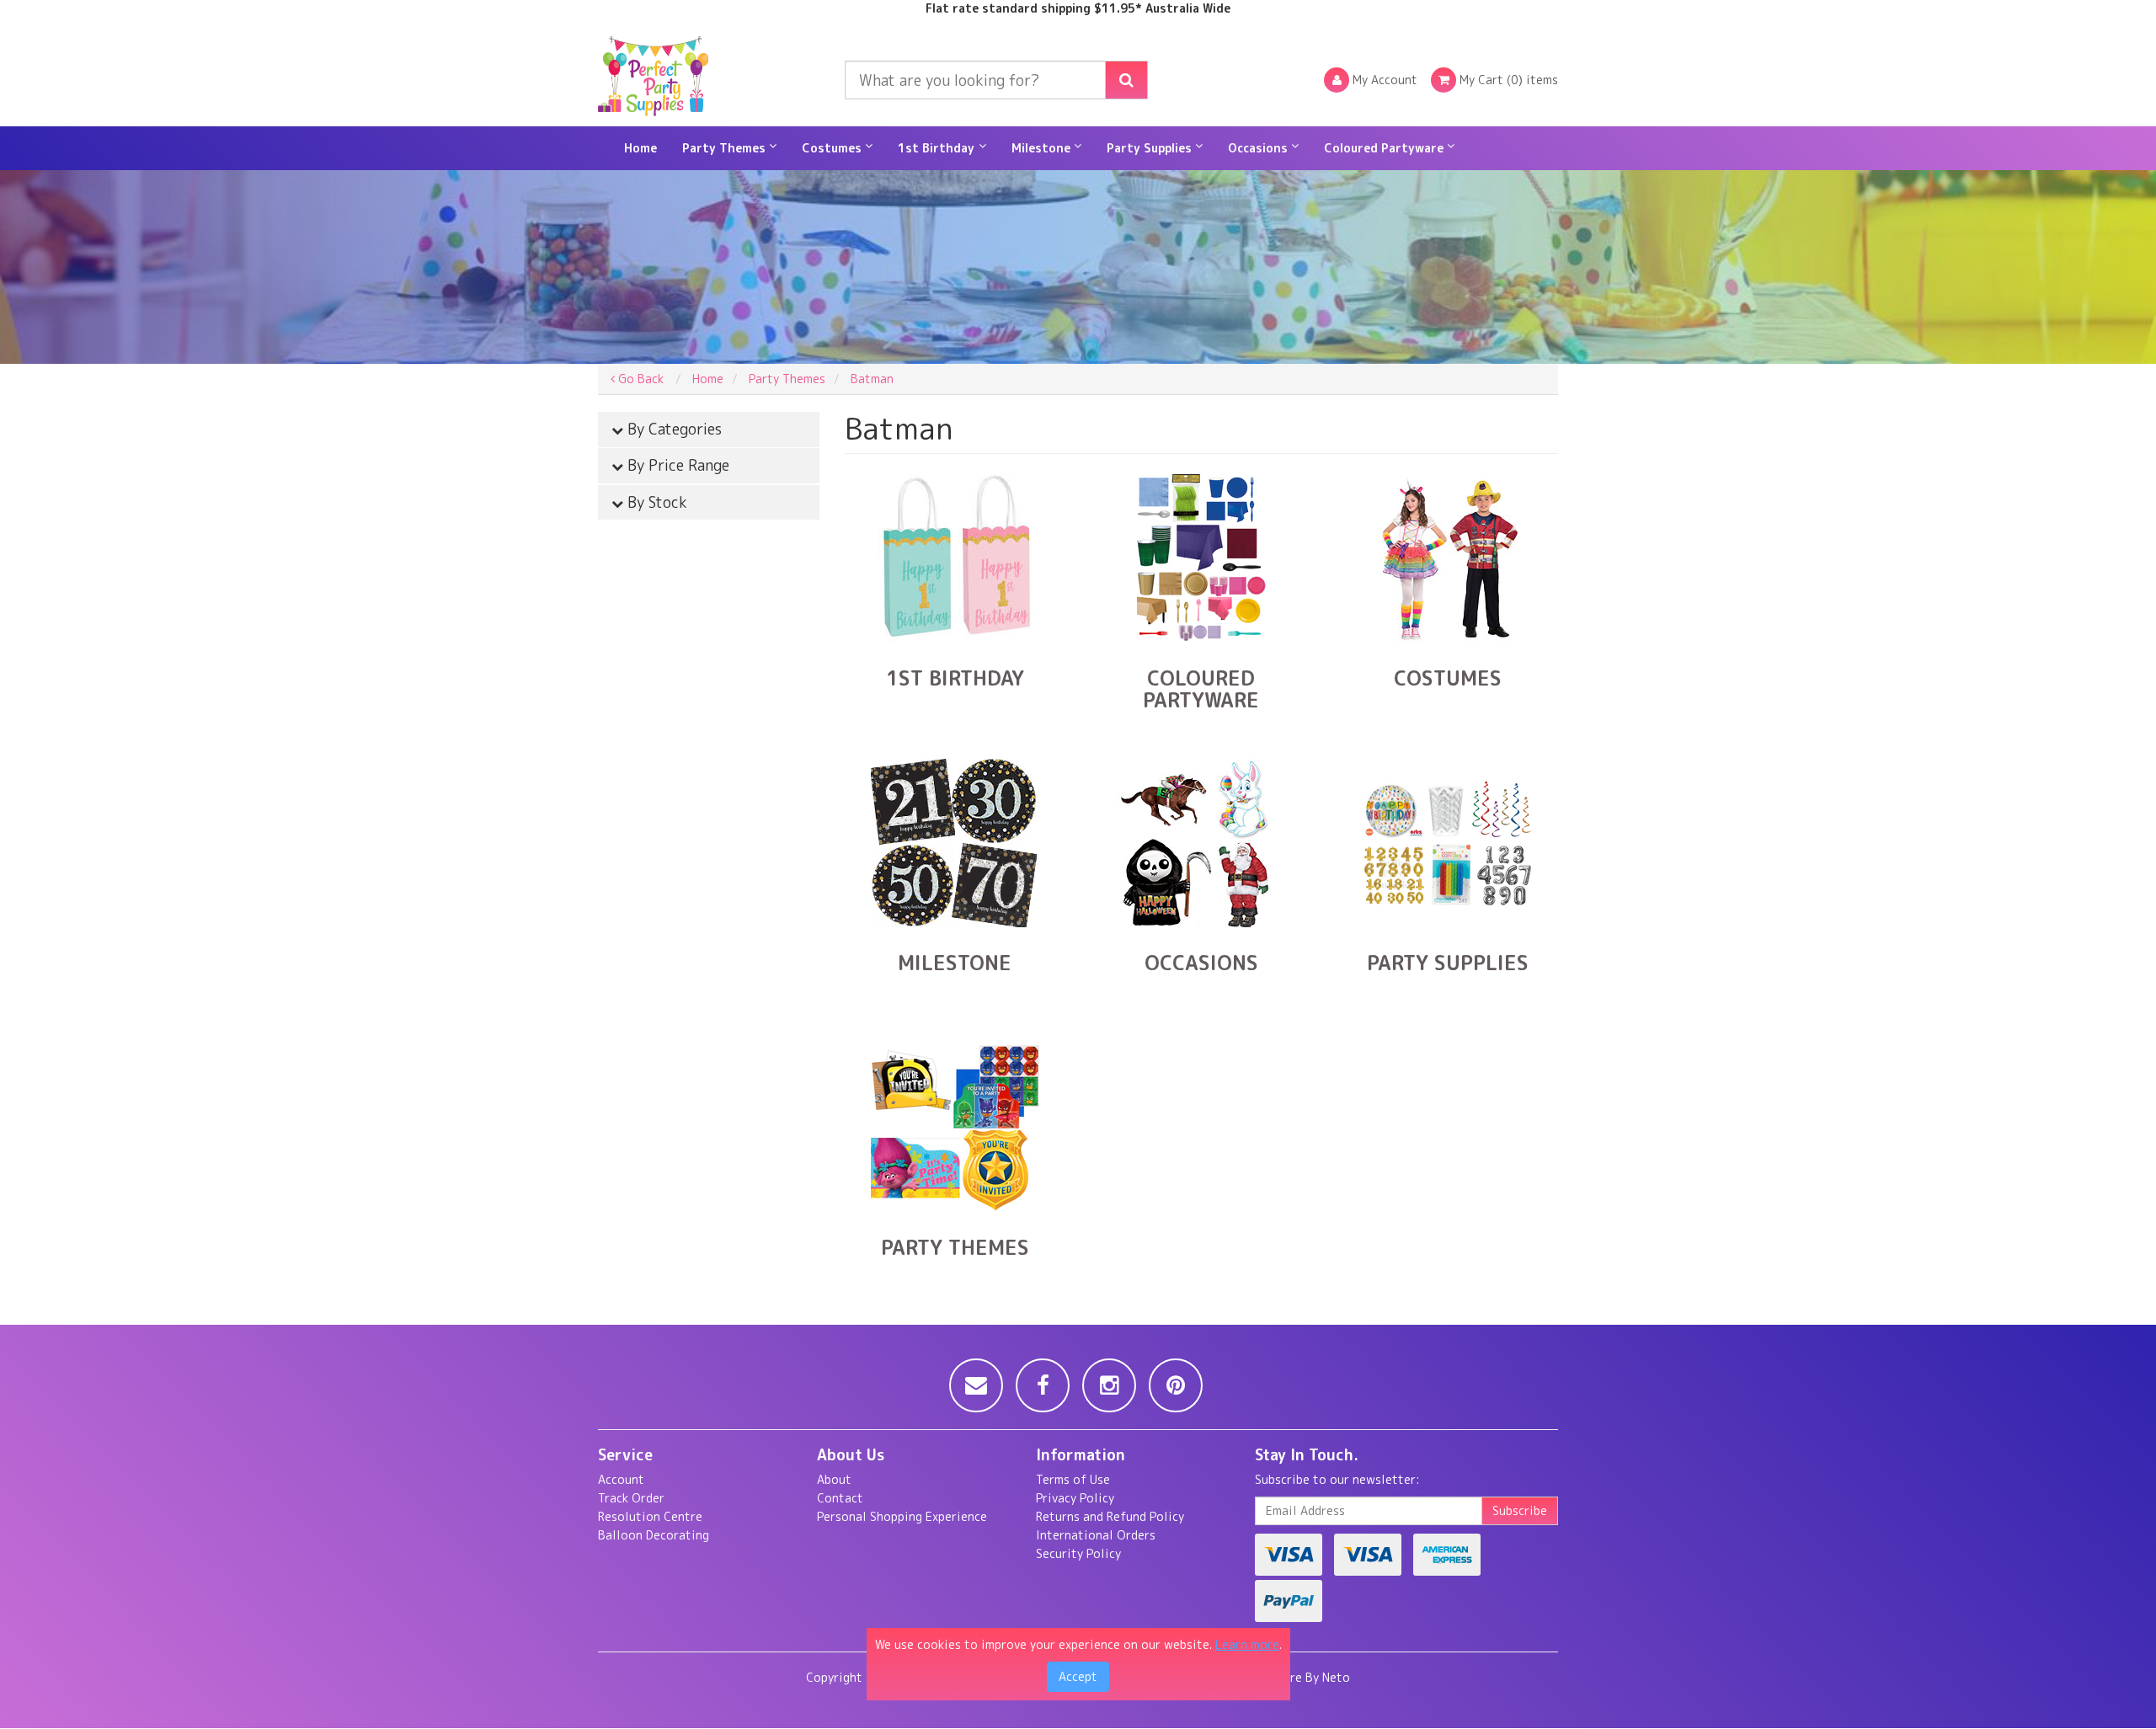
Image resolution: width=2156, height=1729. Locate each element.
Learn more (1247, 1644)
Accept (1078, 1676)
